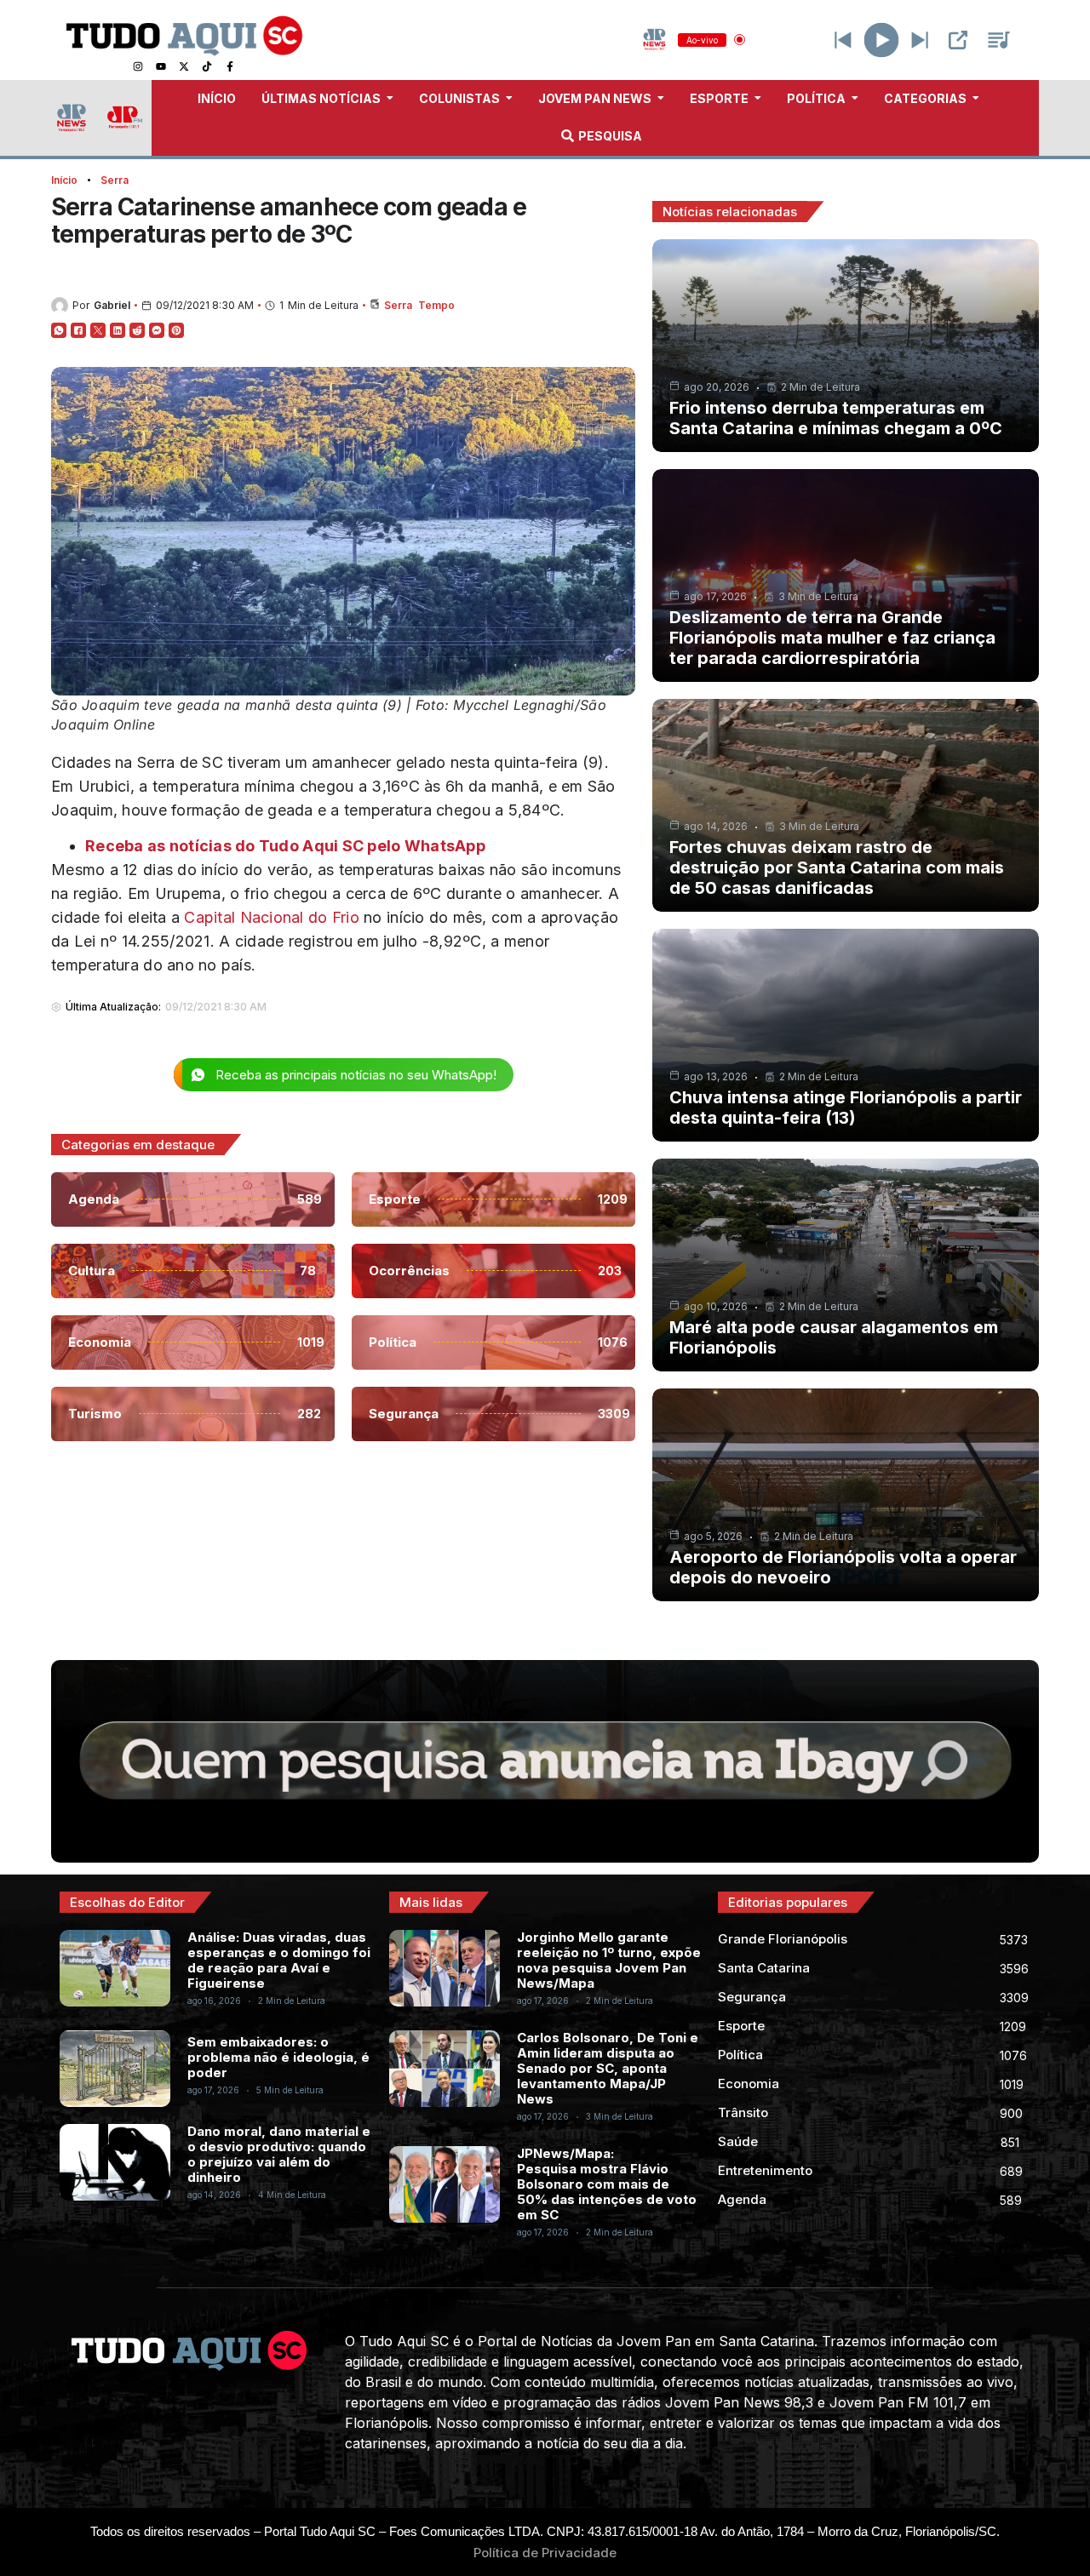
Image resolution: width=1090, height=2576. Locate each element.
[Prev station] (920, 40)
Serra (115, 180)
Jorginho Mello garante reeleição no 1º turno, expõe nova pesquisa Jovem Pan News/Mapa (609, 1960)
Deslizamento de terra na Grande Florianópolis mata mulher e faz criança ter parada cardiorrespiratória (832, 638)
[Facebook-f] (230, 66)
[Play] (882, 40)
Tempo (436, 305)
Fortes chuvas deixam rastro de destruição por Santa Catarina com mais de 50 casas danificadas (837, 867)
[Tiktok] (207, 66)
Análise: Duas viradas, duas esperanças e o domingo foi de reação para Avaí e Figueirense (279, 1960)
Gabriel (112, 305)
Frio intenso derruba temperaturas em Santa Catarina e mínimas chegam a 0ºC (836, 418)
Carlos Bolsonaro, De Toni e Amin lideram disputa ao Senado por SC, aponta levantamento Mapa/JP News (608, 2068)
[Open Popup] (958, 40)
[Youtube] (161, 66)
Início (64, 180)
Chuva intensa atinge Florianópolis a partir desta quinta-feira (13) (846, 1108)
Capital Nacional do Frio (271, 917)
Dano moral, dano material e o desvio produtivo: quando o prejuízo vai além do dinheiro (279, 2154)
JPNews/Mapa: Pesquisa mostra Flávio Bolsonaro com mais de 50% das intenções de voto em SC (607, 2184)
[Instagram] (138, 66)
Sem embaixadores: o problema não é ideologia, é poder (278, 2057)
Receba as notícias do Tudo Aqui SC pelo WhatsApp (285, 846)
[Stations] (999, 40)
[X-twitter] (184, 66)
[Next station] (843, 40)
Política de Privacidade (545, 2553)
